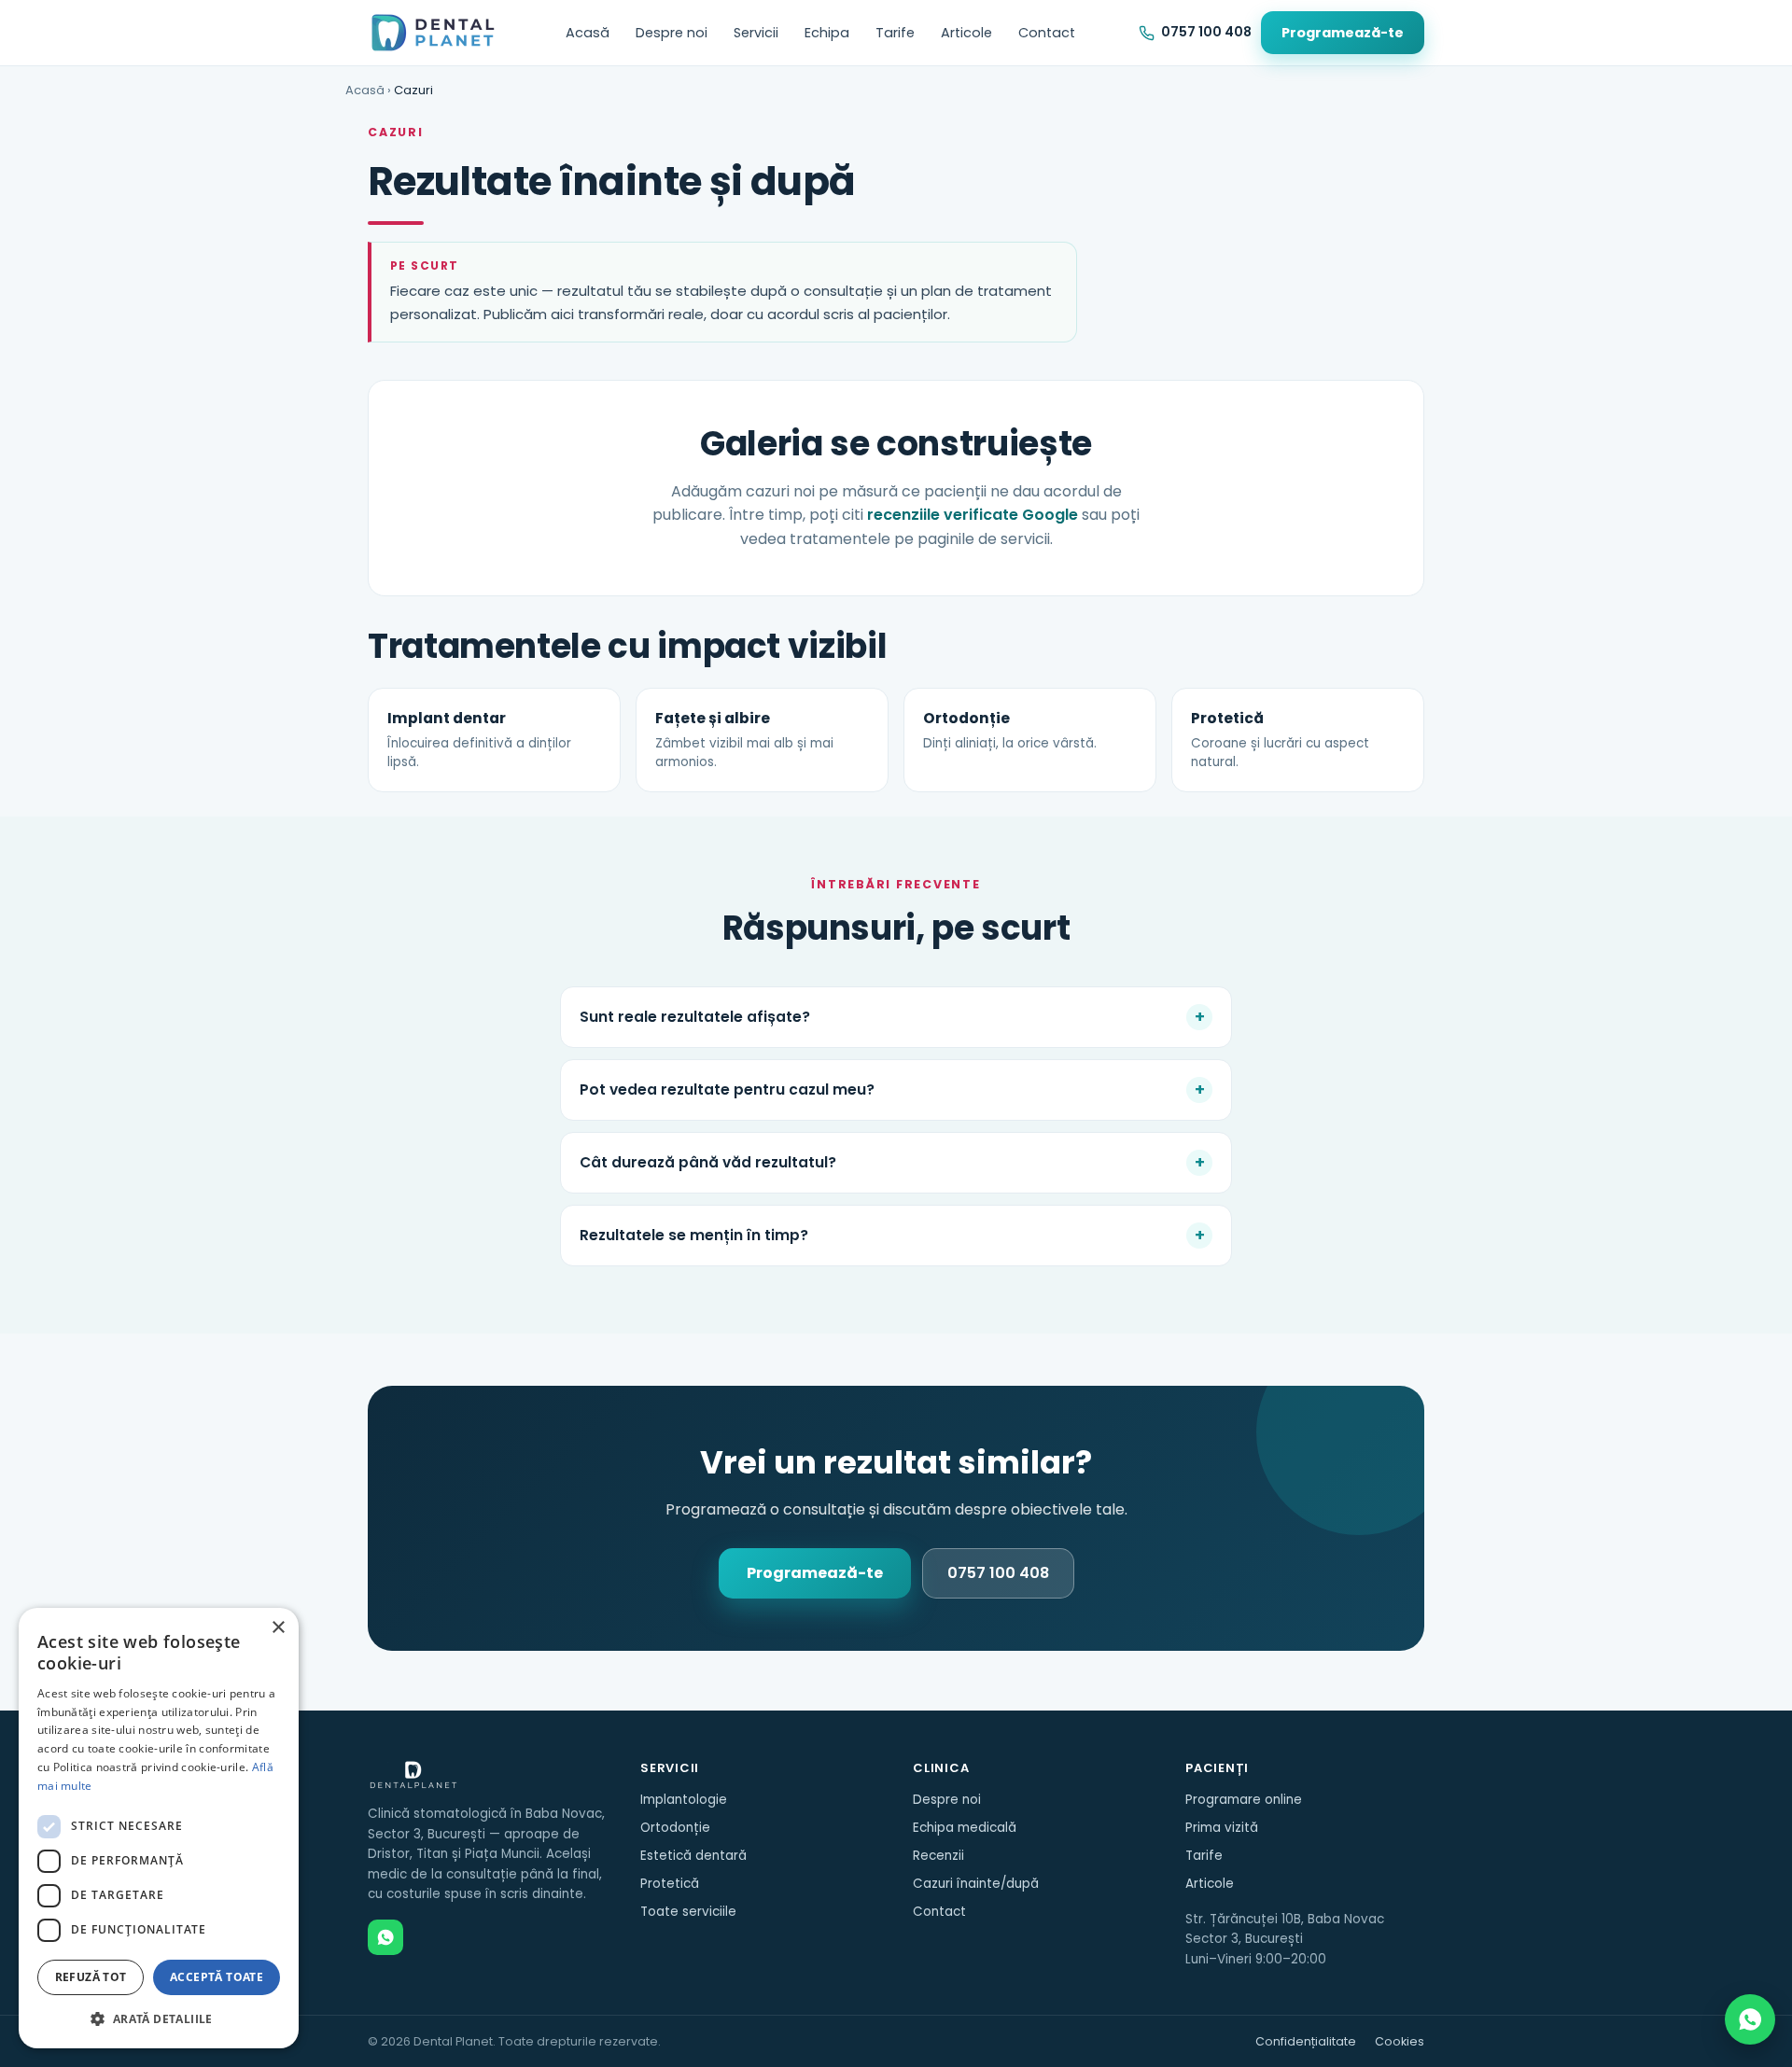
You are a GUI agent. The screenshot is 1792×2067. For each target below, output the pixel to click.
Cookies (1400, 2041)
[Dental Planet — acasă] (434, 33)
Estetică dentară (693, 1856)
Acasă (588, 33)
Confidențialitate (1306, 2041)
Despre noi (672, 33)
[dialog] (159, 1828)
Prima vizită (1222, 1828)
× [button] (278, 1628)
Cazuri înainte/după (976, 1884)
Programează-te (1343, 33)
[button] (159, 2018)
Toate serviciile (688, 1912)
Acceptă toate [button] (217, 1977)
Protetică (670, 1884)
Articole (966, 33)
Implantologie (684, 1800)
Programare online (1244, 1800)
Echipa (827, 33)
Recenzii (938, 1856)
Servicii (756, 33)
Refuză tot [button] (91, 1977)
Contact (1047, 33)
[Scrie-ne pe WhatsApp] (1750, 2019)
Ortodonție (675, 1828)
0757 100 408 (998, 1573)
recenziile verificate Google (973, 515)
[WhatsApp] (385, 1937)
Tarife (895, 33)
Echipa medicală (965, 1828)
